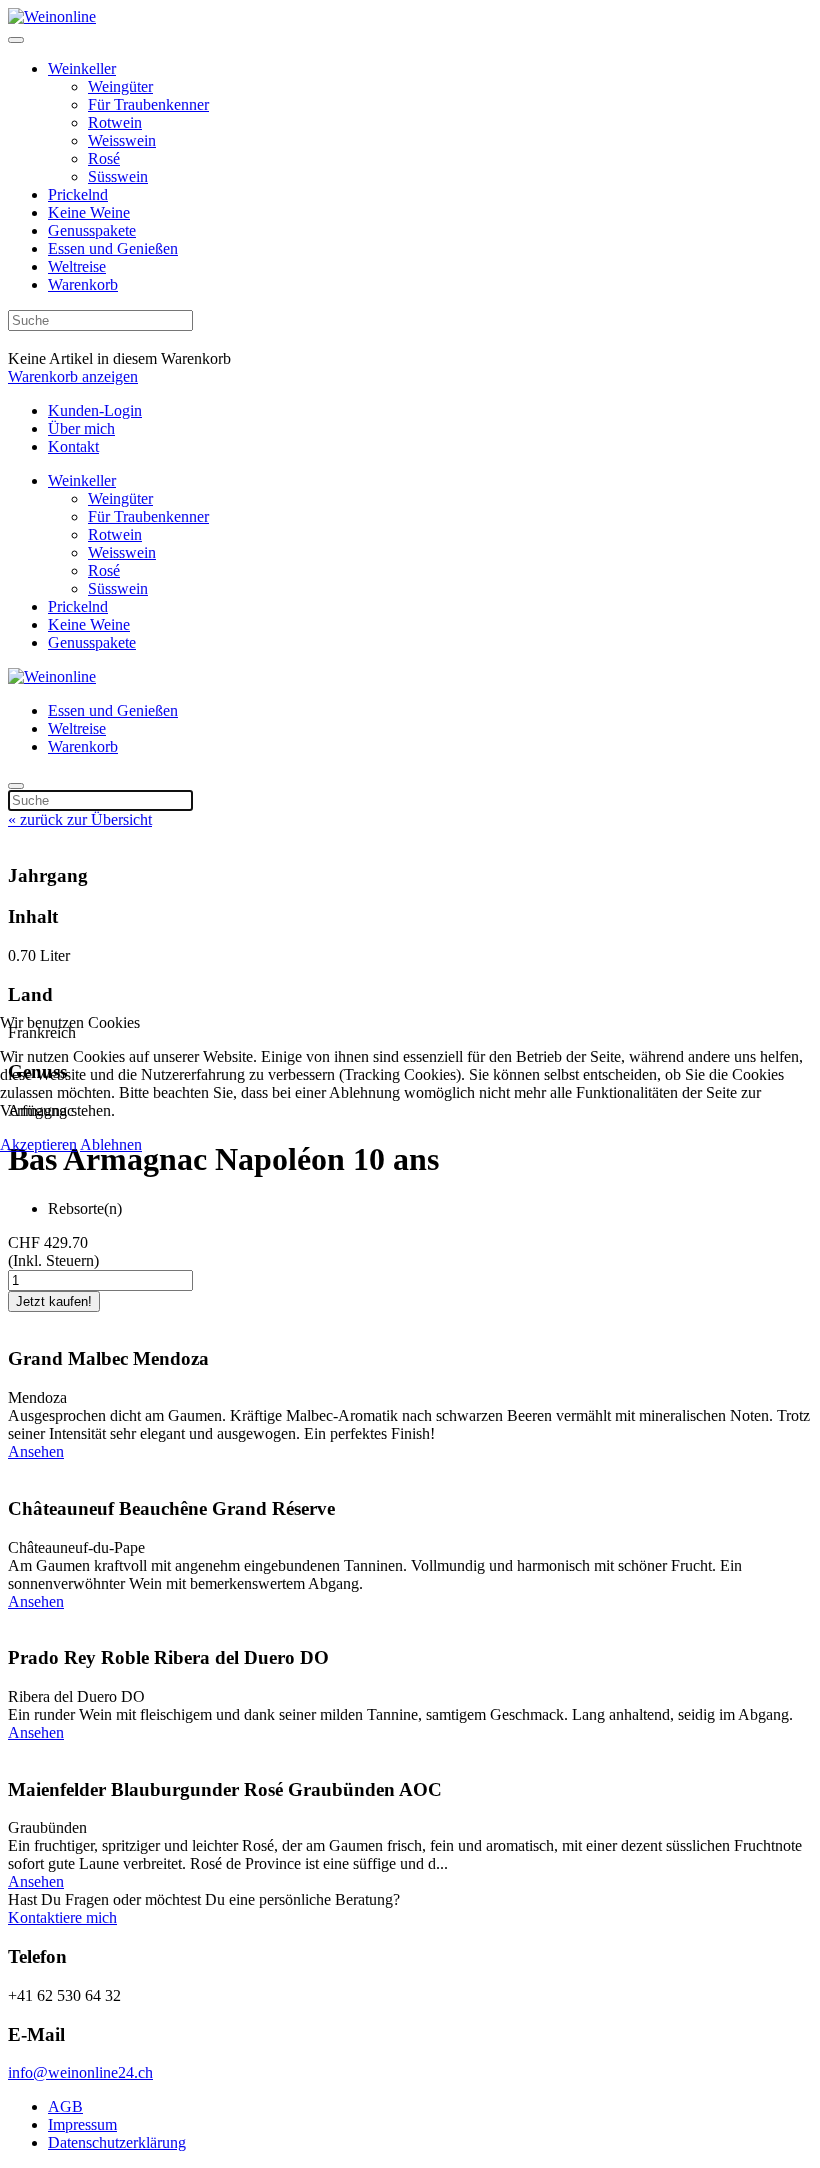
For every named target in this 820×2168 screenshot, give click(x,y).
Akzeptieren (38, 1144)
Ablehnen (111, 1144)
